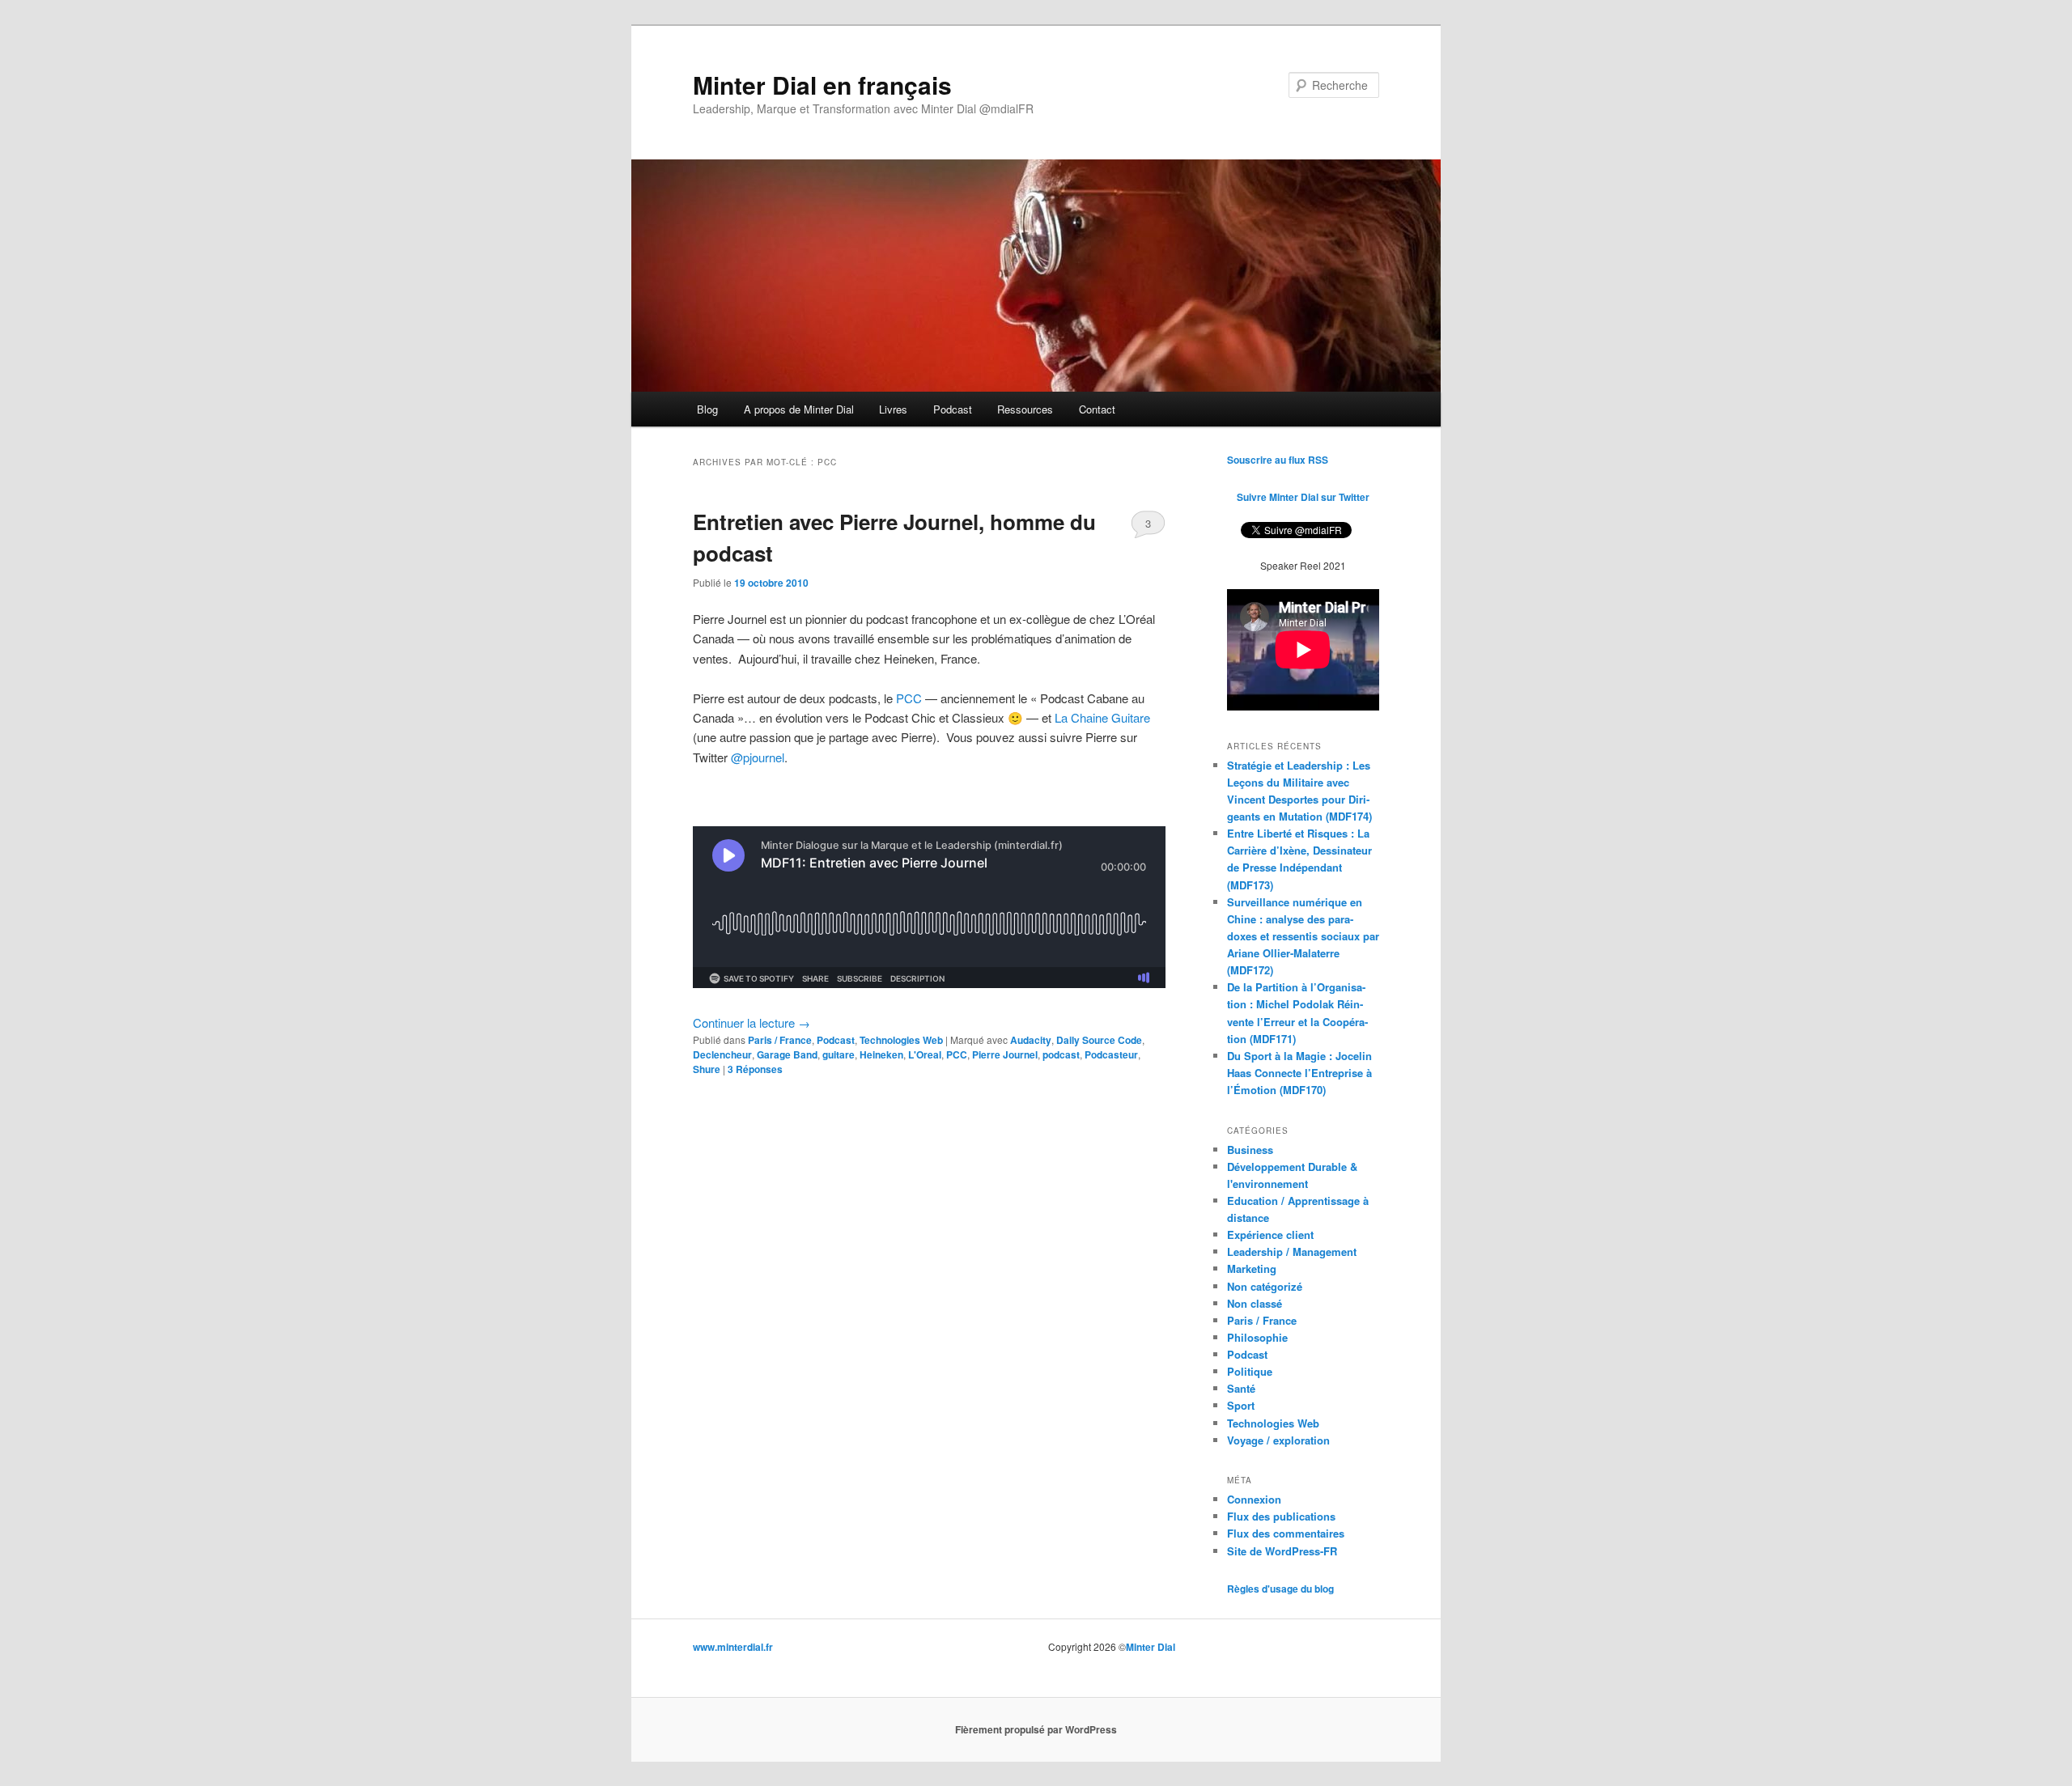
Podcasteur (1111, 1054)
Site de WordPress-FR (1282, 1551)
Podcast (953, 409)
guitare (839, 1054)
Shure (707, 1069)
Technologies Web (901, 1040)
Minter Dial (1151, 1647)
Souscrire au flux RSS (1278, 460)
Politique (1250, 1371)
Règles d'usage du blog (1280, 1589)
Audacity (1031, 1040)
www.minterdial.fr (733, 1647)
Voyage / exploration (1278, 1440)
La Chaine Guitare (1102, 717)
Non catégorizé (1265, 1286)
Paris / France (780, 1040)
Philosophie (1257, 1337)
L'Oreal (925, 1054)
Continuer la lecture (752, 1022)
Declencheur (722, 1054)
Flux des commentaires (1286, 1533)
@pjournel (758, 757)
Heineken (881, 1054)
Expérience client (1270, 1235)
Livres (893, 409)
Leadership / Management (1292, 1251)
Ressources (1025, 409)
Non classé (1255, 1303)
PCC (909, 698)
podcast (1061, 1054)
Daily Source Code (1099, 1040)
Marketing (1252, 1268)
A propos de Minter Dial (799, 409)
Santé (1241, 1388)
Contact (1097, 409)
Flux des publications (1281, 1516)
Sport (1241, 1405)
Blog (707, 409)
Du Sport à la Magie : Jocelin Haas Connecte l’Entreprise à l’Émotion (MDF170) (1299, 1073)
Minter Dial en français (822, 85)
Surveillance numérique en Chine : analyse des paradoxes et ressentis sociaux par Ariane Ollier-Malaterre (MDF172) (1303, 936)
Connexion (1254, 1499)
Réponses (755, 1069)
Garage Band (787, 1054)
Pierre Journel (1005, 1054)
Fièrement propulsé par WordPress (1036, 1729)
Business (1250, 1150)
